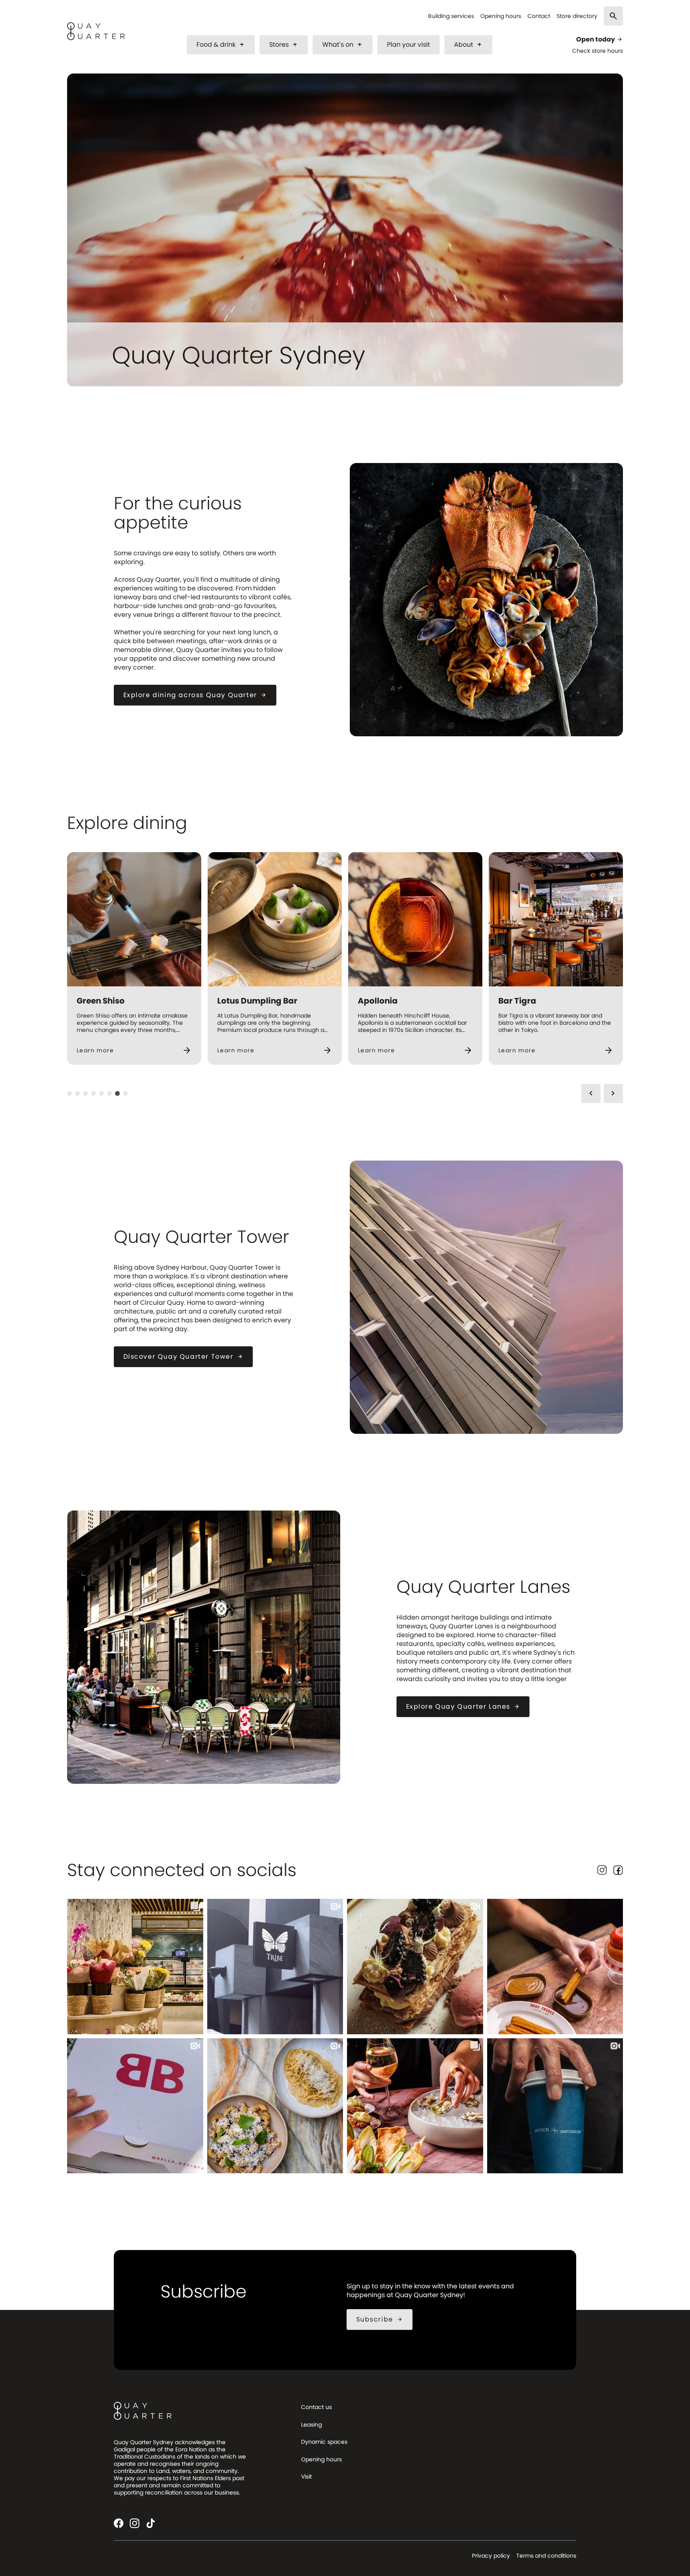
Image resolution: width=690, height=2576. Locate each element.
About (468, 45)
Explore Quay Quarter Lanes (463, 1706)
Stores (284, 45)
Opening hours (501, 16)
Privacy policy (491, 2556)
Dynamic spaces (324, 2442)
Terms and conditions (546, 2556)
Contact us (316, 2407)
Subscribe (380, 2319)
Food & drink (221, 45)
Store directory (577, 16)
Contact (539, 16)
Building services (451, 16)
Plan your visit (408, 45)
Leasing (311, 2425)
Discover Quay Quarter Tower (183, 1357)
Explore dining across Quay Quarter (195, 695)
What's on (343, 45)
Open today (600, 40)
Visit (306, 2477)
